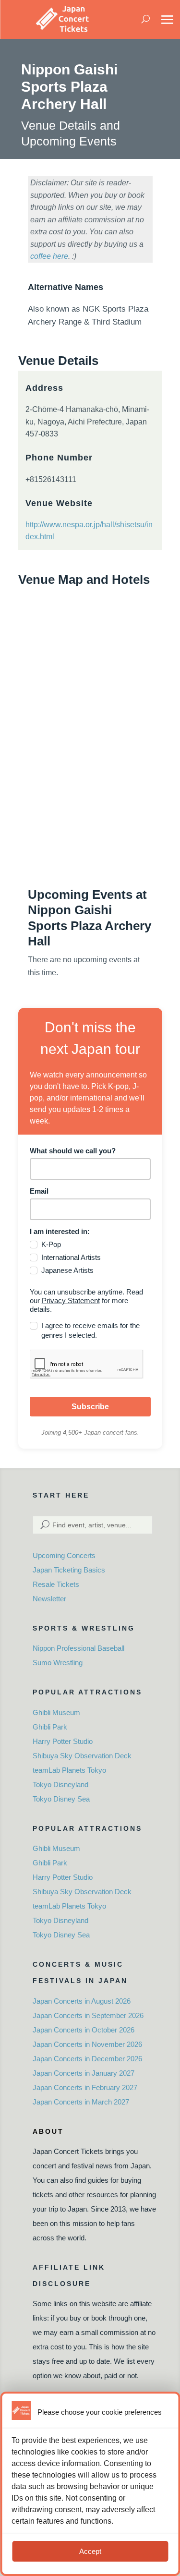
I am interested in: (60, 1231)
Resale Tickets (56, 1584)
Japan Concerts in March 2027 (81, 2102)
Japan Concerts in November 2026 (87, 2044)
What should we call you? (73, 1151)
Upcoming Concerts (64, 1555)
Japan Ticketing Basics (69, 1570)
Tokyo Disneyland (60, 1784)
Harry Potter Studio (63, 1741)
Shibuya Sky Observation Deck (82, 1756)
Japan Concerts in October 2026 (84, 2030)
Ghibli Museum (56, 1712)
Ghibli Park (50, 1727)
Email (39, 1191)
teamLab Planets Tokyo (69, 1770)
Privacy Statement (71, 1300)
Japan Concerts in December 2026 (87, 2059)
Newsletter (49, 1599)
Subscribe (90, 1407)
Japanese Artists (67, 1270)
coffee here (49, 256)
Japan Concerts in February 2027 (85, 2087)
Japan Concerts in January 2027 (84, 2073)
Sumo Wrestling (58, 1663)
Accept (90, 2551)
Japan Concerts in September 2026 (88, 2015)
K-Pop (51, 1244)
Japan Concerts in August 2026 (82, 2001)
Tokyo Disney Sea (61, 1799)
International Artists (71, 1257)
